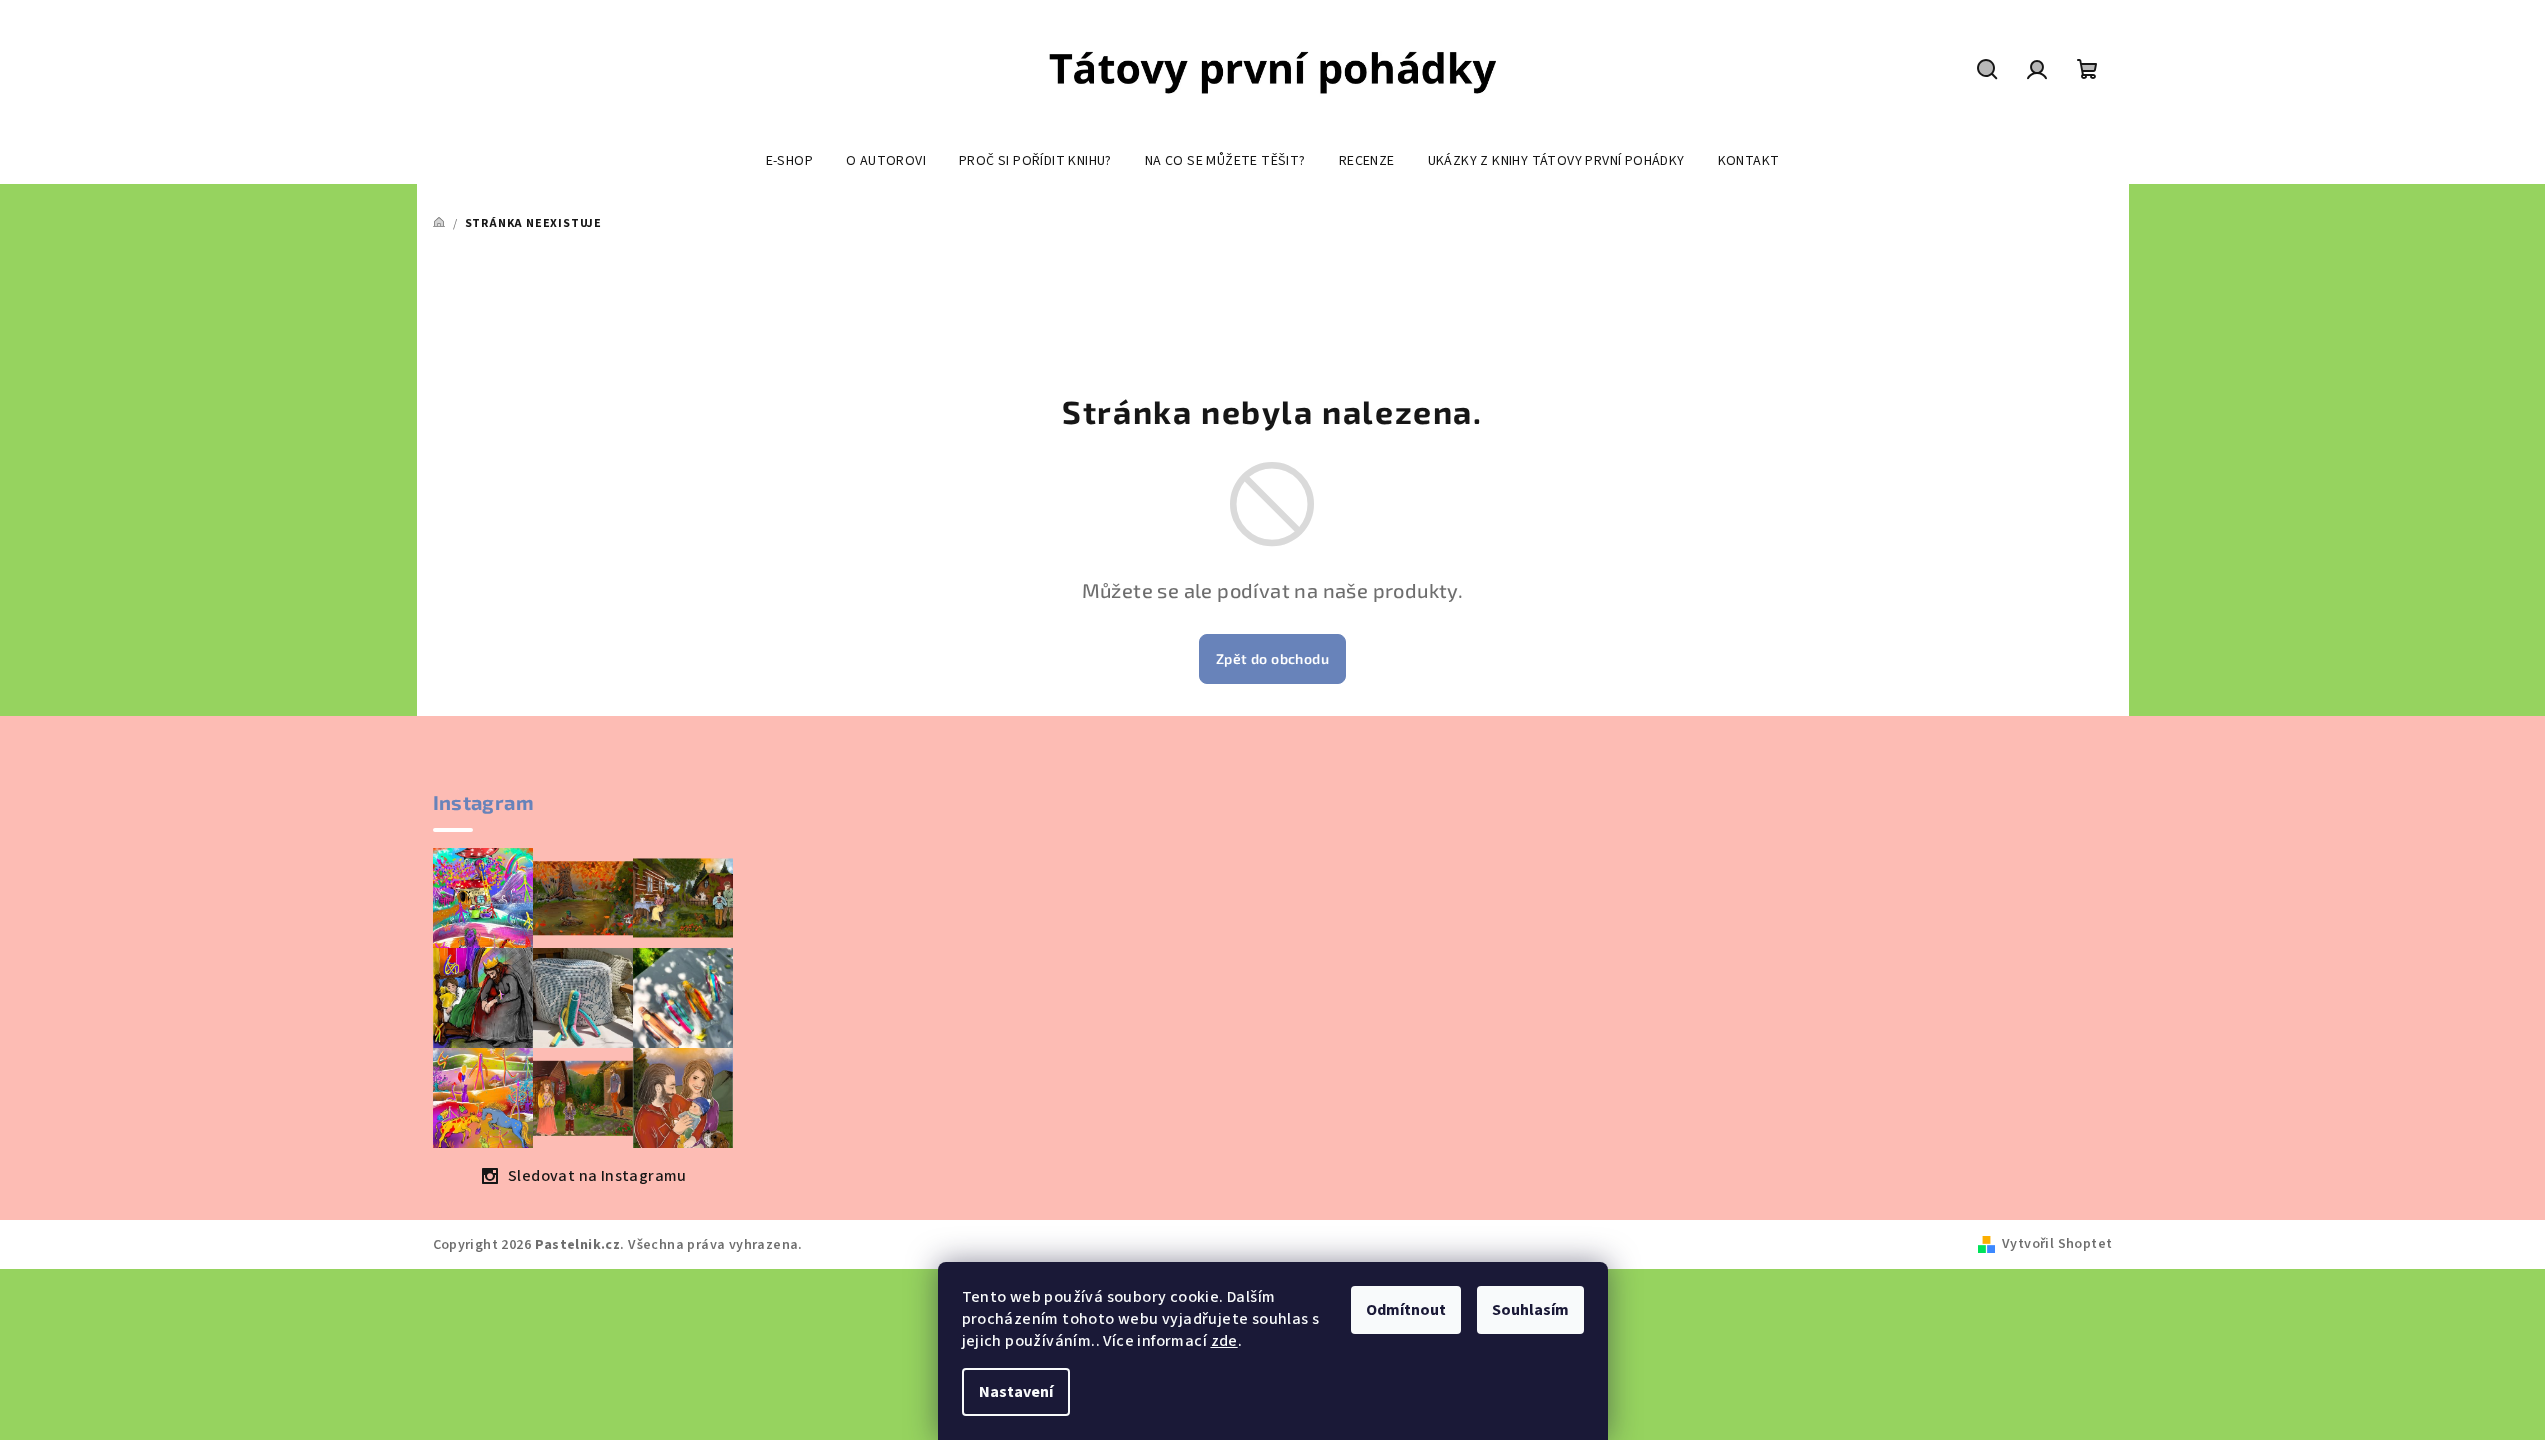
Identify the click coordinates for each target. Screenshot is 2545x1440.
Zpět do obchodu (1272, 658)
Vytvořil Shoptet (2057, 1244)
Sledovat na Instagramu (597, 1176)
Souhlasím (1530, 1310)
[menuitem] (789, 161)
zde (1224, 1341)
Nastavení (1016, 1392)
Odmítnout (1406, 1310)
